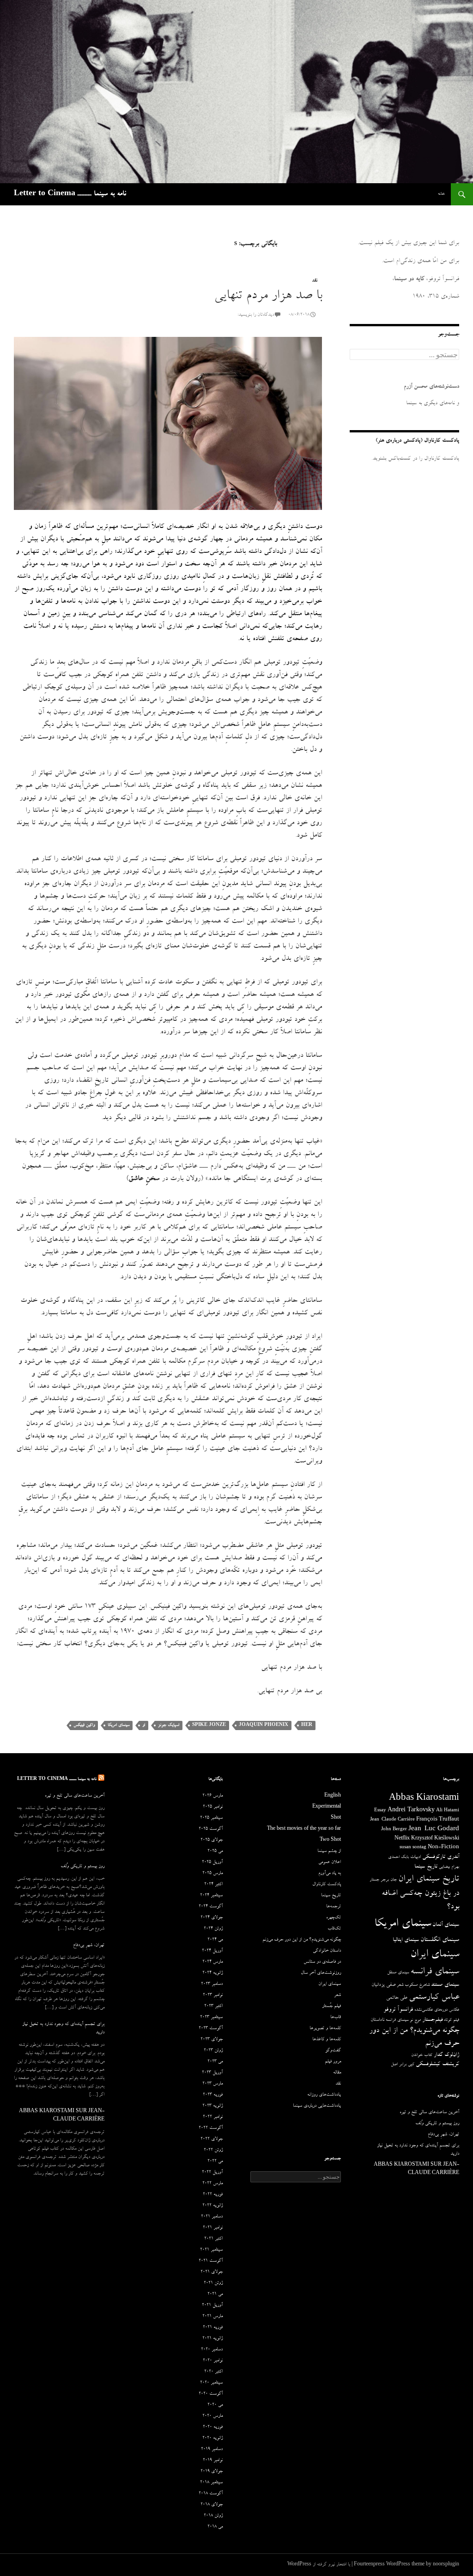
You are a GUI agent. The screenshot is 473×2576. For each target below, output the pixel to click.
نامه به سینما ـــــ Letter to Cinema (70, 194)
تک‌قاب (334, 1929)
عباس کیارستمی (434, 1998)
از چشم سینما (329, 1851)
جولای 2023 (212, 2040)
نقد (315, 281)
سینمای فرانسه (435, 1972)
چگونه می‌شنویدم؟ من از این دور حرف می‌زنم (302, 1940)
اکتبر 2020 (213, 2372)
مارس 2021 (212, 2317)
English (333, 1796)
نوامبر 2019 (213, 2461)
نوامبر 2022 (213, 2117)
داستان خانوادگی (327, 1951)
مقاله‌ (337, 2073)
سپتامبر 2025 (211, 1818)
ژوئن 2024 (213, 1929)
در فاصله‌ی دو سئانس (322, 1962)
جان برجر (389, 1880)
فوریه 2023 (213, 2095)
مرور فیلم (333, 2062)
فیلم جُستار (331, 2007)
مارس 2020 (212, 2416)
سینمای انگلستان (440, 1940)
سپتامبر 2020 (211, 2383)
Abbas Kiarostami (424, 1799)
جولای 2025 (212, 1840)
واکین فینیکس (84, 1725)
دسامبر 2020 (212, 2350)
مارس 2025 (212, 1874)
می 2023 (215, 2062)
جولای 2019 (212, 2472)
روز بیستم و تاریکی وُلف (82, 1867)
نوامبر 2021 (213, 2228)
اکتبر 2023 (213, 2007)
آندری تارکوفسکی (441, 1857)
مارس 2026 (212, 1796)
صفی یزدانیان (383, 1985)
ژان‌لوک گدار (446, 2055)
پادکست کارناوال (327, 1885)
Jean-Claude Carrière (392, 1820)
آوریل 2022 (212, 2173)
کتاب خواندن (422, 2055)
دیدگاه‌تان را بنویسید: (256, 315)
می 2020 (215, 2405)
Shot (336, 1818)
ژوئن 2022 (213, 2151)
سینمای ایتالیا (406, 1940)
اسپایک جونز (169, 1725)
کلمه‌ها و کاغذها (327, 2040)
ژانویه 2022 (212, 2206)
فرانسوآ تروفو (398, 2010)
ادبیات (415, 1857)
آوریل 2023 (212, 2073)
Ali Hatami (448, 1811)
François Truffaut (438, 1820)
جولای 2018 (212, 2505)
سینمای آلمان (446, 1925)
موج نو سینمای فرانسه (403, 2020)
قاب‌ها (336, 2018)
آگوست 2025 (211, 1829)
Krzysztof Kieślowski (435, 1839)
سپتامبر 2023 (211, 2018)
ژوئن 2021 (213, 2283)
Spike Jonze (209, 1725)
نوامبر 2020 (213, 2361)
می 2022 (215, 2162)
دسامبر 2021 (212, 2217)
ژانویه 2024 (212, 1973)
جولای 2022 (212, 2139)
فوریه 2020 (213, 2427)
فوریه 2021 (213, 2328)
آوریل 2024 (212, 1951)
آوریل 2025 (212, 1863)
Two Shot (330, 1840)
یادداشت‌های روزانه (324, 2095)
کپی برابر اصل (403, 2065)
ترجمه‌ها (334, 1907)
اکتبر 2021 (213, 2239)
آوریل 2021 (212, 2306)
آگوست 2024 (211, 1907)
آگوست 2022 (211, 2128)
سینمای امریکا (118, 1725)
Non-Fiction (443, 1848)
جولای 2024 (212, 1918)
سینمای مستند (445, 1985)
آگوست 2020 (211, 2394)
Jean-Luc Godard (434, 1830)
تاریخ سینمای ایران (429, 1880)
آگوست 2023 (211, 2029)
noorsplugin (446, 2565)
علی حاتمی (397, 1998)
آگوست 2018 (211, 2494)
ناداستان (377, 2020)
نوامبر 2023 (213, 1995)
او (144, 1725)
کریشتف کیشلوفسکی (437, 2064)
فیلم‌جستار (432, 2020)
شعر (400, 1985)
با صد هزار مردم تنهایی (268, 297)
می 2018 (215, 2527)
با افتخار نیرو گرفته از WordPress (319, 2565)
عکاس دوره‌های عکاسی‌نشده (437, 2010)
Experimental (327, 1807)
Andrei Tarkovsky (411, 1811)
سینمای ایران (435, 1955)
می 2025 (215, 1851)
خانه (441, 194)
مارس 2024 (212, 1962)
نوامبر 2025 (213, 1807)
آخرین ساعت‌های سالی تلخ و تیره (75, 1796)
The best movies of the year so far (304, 1829)
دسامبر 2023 (212, 1984)
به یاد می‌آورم (330, 1874)
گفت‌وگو (333, 2051)
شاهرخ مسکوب (417, 1985)
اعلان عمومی (330, 1863)
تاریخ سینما (426, 1867)
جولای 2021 (212, 2272)
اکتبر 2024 (213, 1885)
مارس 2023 (212, 2084)
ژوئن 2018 (213, 2516)
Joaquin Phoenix (264, 1725)
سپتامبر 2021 (211, 2250)
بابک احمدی (398, 1857)
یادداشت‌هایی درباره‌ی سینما (317, 2106)
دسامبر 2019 (212, 2450)
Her (307, 1725)
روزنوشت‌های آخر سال (321, 1973)
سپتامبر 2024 (211, 1896)
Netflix (402, 1839)
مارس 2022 (212, 2184)
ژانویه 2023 (212, 2106)
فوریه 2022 (213, 2195)
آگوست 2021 (211, 2261)
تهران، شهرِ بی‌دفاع (89, 1946)
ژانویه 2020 (212, 2438)
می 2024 (215, 1940)
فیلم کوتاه (452, 2020)
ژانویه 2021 (212, 2339)
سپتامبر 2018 (211, 2483)
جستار (374, 1880)
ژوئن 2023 (213, 2051)
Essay (380, 1811)
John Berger (394, 1830)
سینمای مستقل (398, 1973)
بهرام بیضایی (449, 1867)
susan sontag (413, 1848)
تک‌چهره (334, 1918)
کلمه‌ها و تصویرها (325, 2029)
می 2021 (215, 2294)
